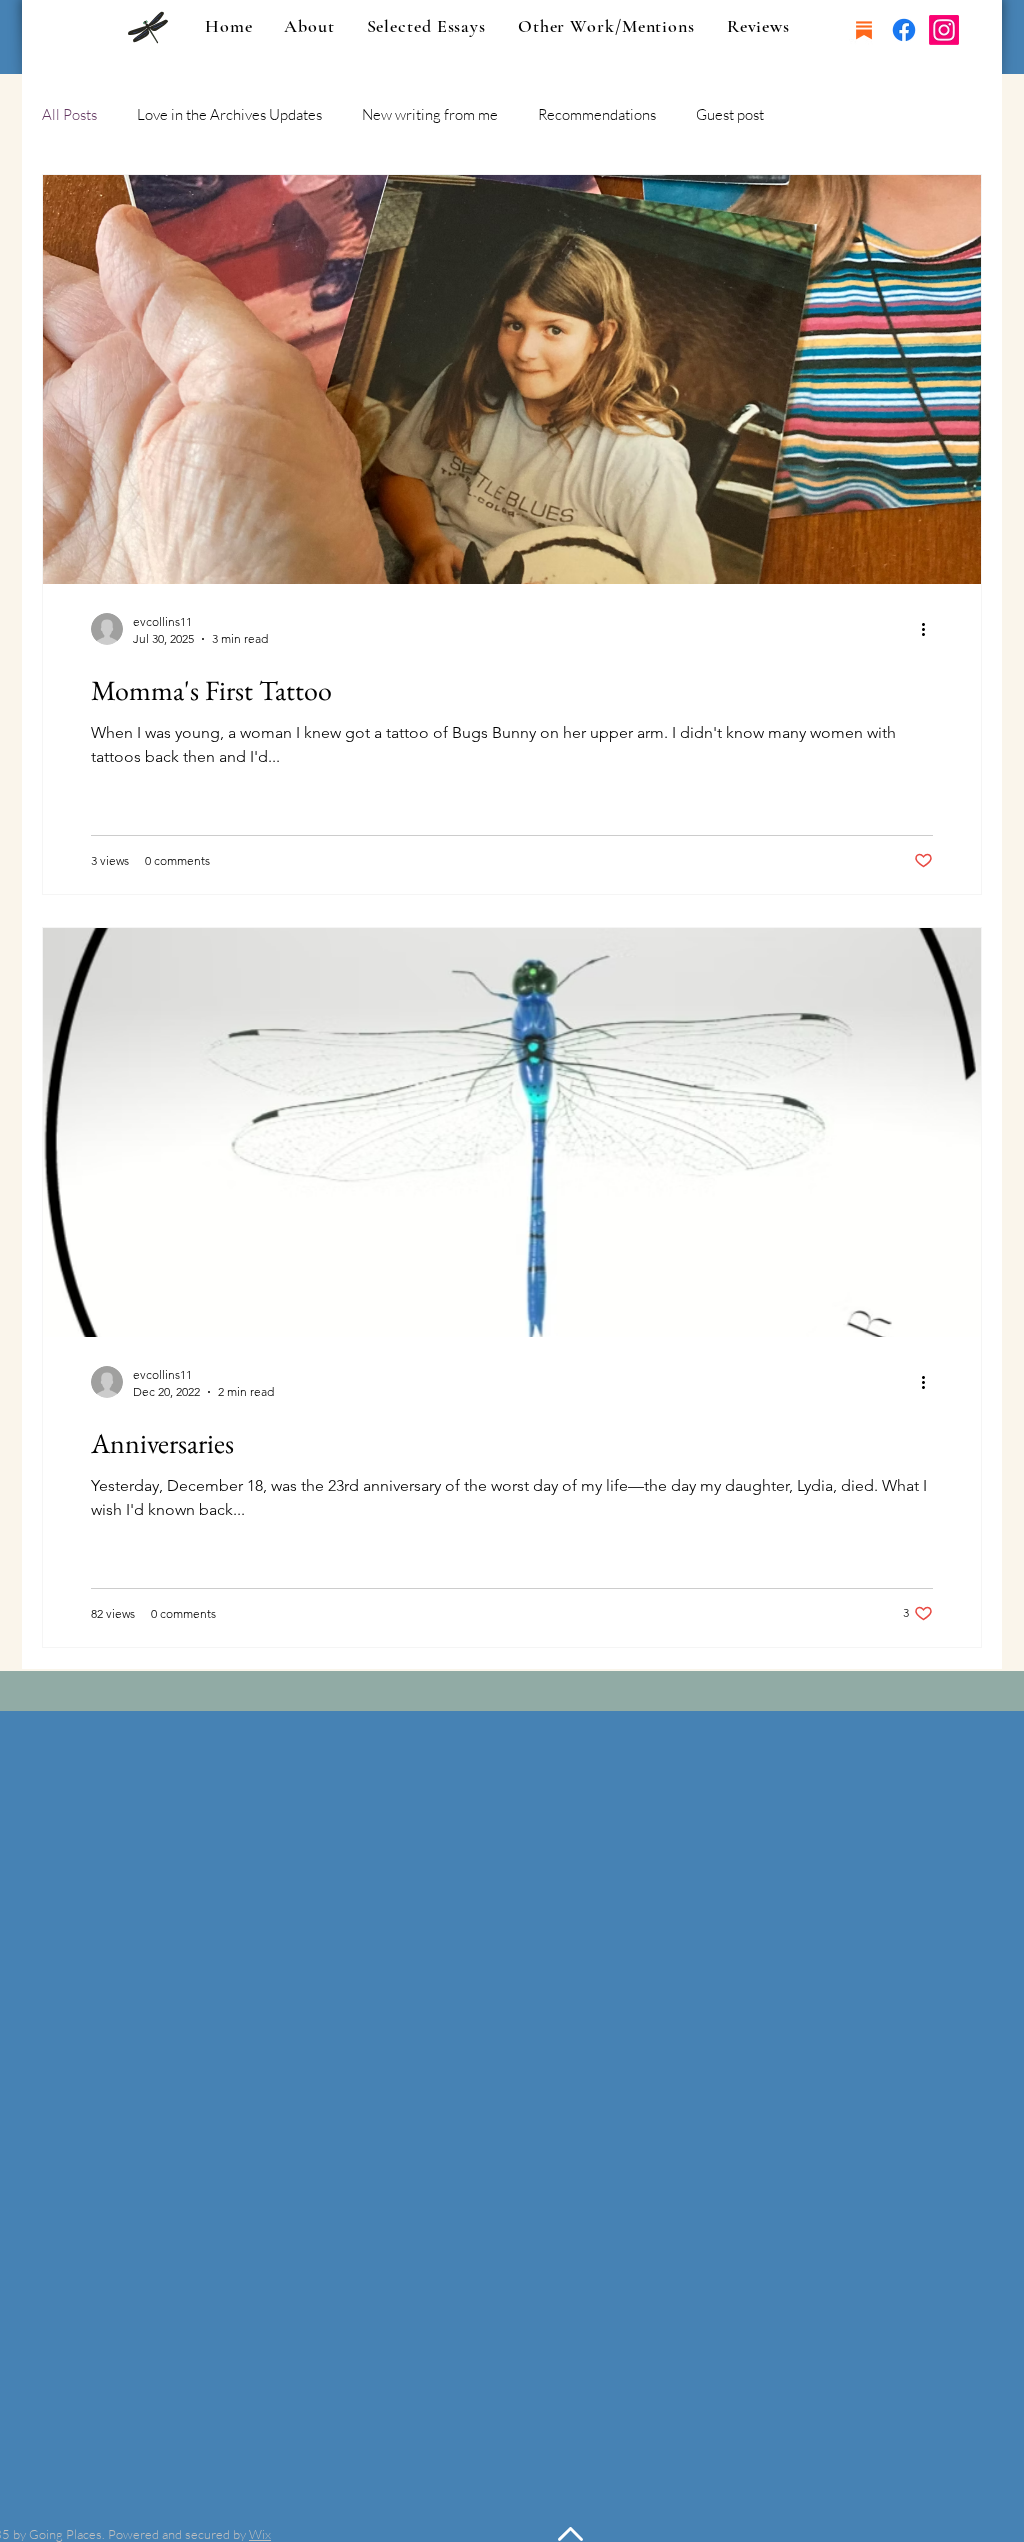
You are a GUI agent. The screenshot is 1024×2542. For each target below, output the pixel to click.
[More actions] (930, 629)
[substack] (864, 30)
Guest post (730, 114)
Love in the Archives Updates (229, 114)
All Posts (69, 114)
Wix (260, 2534)
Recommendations (597, 114)
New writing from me (430, 114)
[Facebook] (904, 30)
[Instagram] (944, 30)
